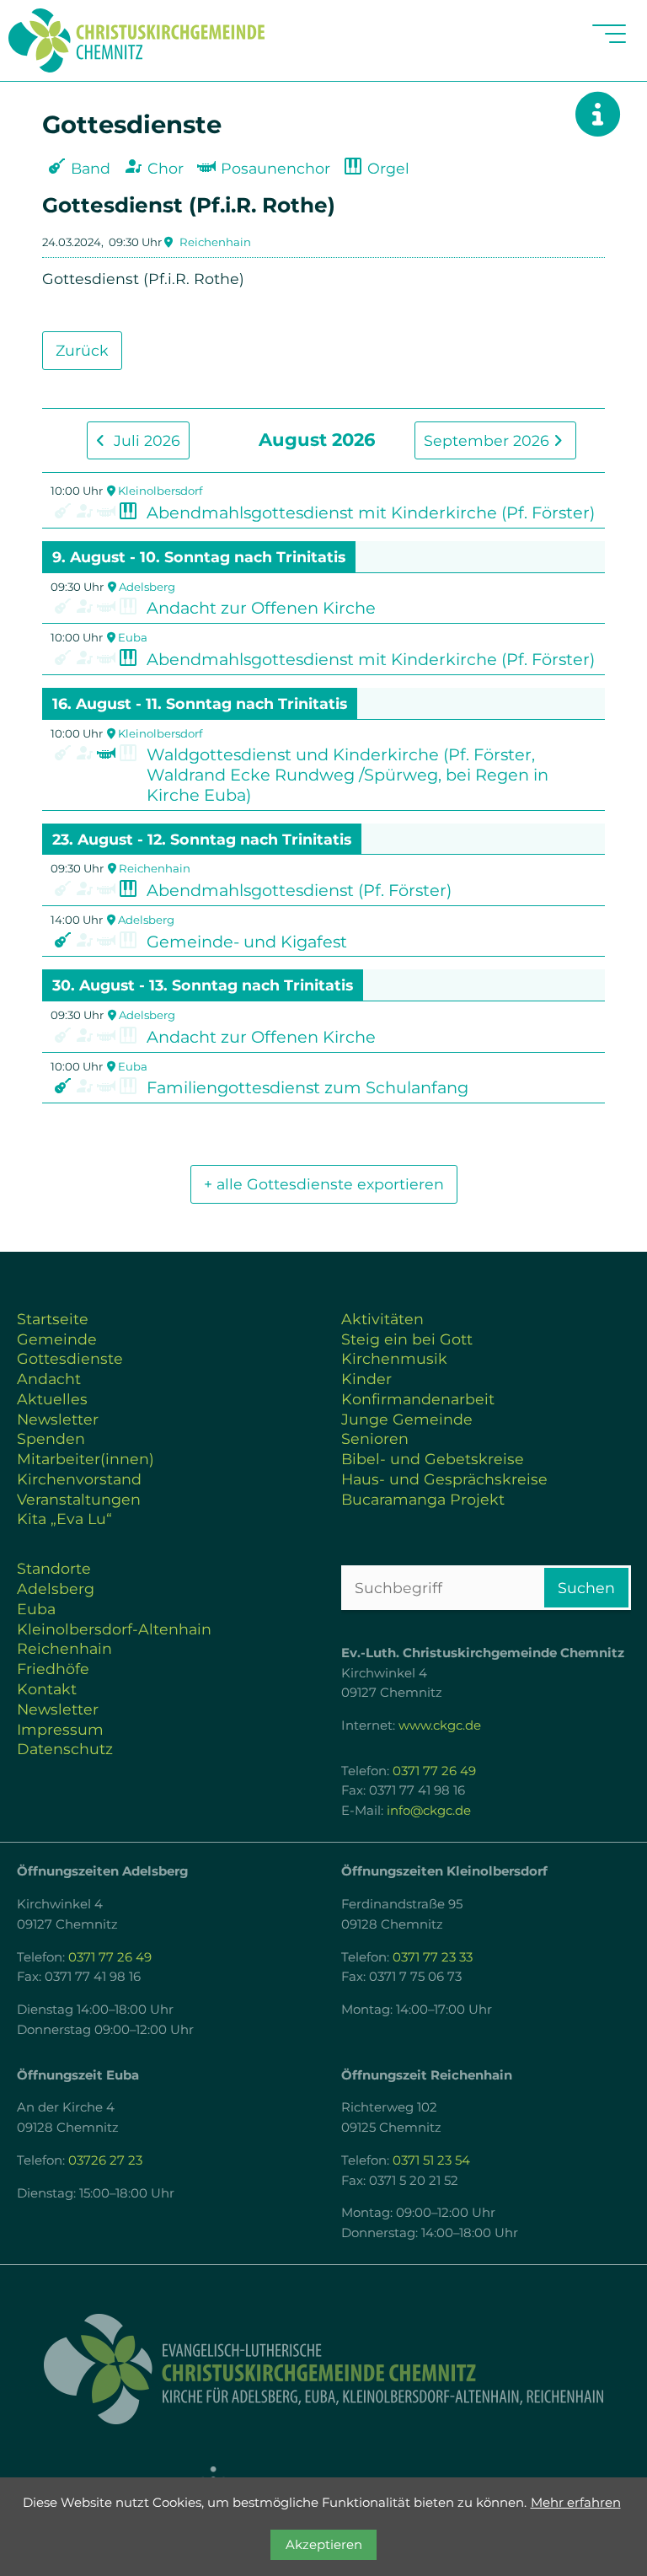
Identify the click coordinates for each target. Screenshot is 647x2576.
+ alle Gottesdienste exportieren (324, 1184)
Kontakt (47, 1689)
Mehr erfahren (576, 2503)
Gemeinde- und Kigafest (247, 942)
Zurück (82, 350)
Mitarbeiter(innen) (86, 1459)
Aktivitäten (382, 1319)
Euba (133, 637)
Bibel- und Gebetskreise (433, 1459)
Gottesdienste (70, 1358)
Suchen (586, 1588)
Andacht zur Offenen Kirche (261, 608)
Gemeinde (57, 1339)
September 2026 (489, 440)
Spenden (51, 1438)
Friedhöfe (53, 1669)
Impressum (60, 1729)
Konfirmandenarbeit (418, 1399)
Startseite (53, 1319)
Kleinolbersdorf (160, 491)
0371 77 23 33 (433, 1957)
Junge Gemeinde (407, 1419)
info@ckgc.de (429, 1811)
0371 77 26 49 (434, 1771)
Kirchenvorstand (79, 1479)
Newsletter (58, 1419)
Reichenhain (215, 242)
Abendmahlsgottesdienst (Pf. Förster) (299, 890)
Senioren (375, 1438)
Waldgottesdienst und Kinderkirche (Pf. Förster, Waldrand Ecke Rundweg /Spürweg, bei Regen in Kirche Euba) (348, 775)
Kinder (366, 1379)
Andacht (49, 1379)
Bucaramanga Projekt (423, 1499)
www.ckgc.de (440, 1725)
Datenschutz (65, 1749)
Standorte (54, 1568)
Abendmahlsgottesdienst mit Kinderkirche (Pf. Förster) (371, 513)
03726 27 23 (105, 2160)
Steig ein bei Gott (407, 1339)
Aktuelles (52, 1399)
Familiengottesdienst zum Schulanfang (307, 1087)
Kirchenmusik (394, 1358)
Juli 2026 (145, 440)
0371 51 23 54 (431, 2160)
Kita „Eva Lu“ (64, 1519)
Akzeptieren (324, 2545)
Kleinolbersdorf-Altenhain (114, 1629)
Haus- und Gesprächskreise (444, 1479)
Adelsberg (147, 587)
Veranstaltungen (79, 1499)
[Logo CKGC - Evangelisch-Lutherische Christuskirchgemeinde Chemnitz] (323, 2369)
